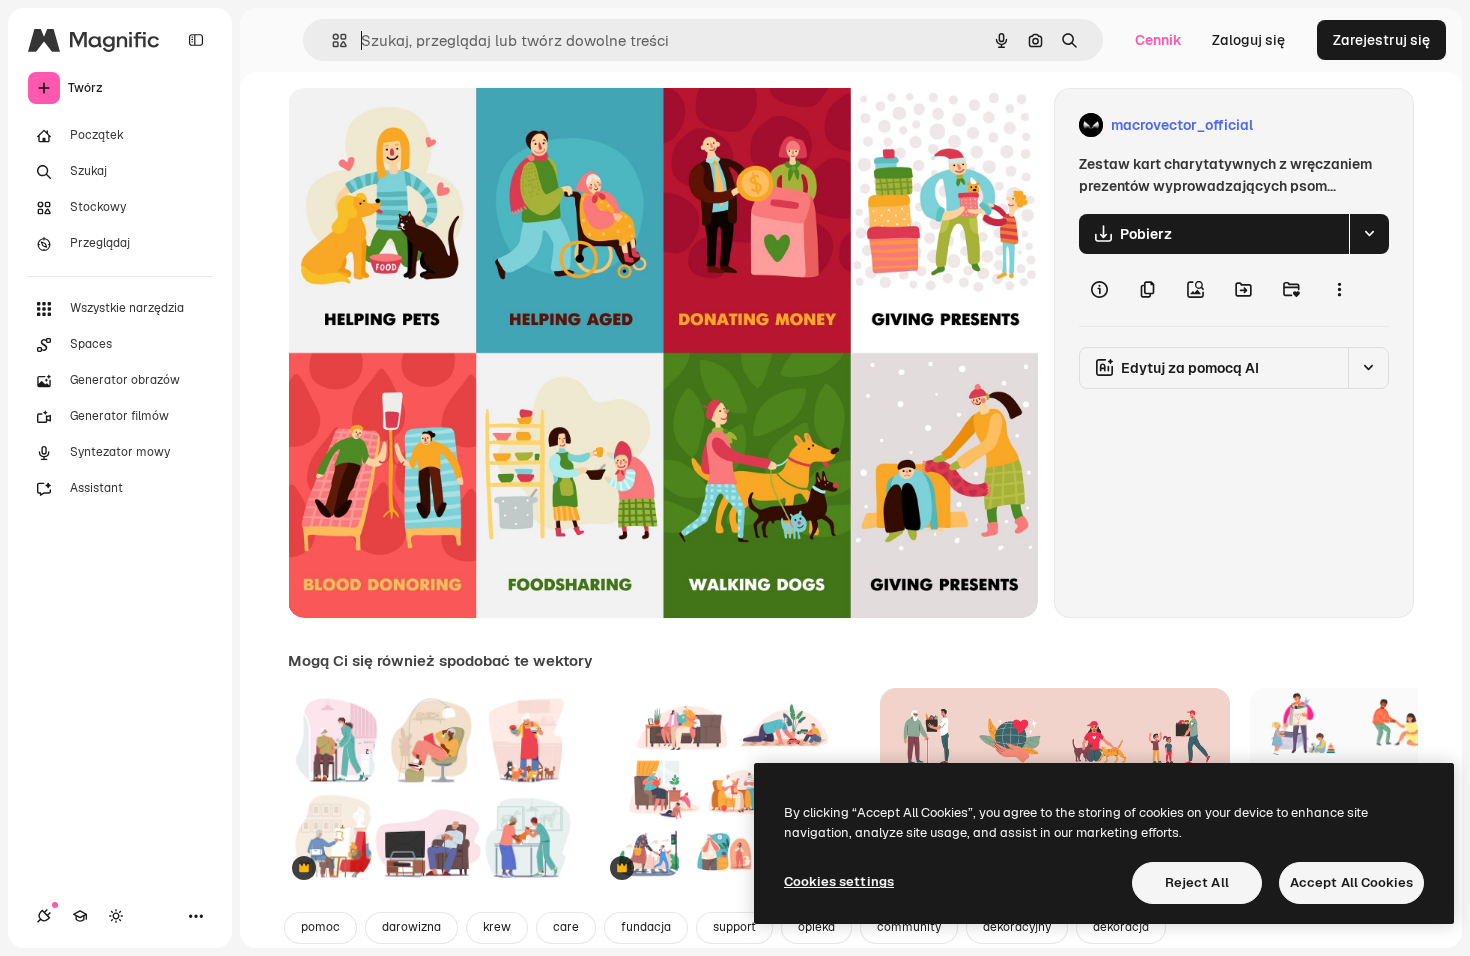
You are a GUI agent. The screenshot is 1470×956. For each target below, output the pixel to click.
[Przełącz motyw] (116, 916)
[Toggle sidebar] (196, 40)
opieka (816, 927)
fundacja (646, 927)
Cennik (1158, 40)
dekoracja (1121, 927)
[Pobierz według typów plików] (1369, 234)
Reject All (1197, 882)
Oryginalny (426, 125)
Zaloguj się (1248, 40)
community (909, 927)
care (566, 927)
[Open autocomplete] (331, 40)
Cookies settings (839, 881)
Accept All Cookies (1351, 882)
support (734, 927)
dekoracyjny (1017, 927)
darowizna (411, 927)
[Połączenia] (44, 916)
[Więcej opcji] (1339, 290)
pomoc (320, 927)
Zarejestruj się (1381, 40)
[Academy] (80, 916)
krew (497, 927)
